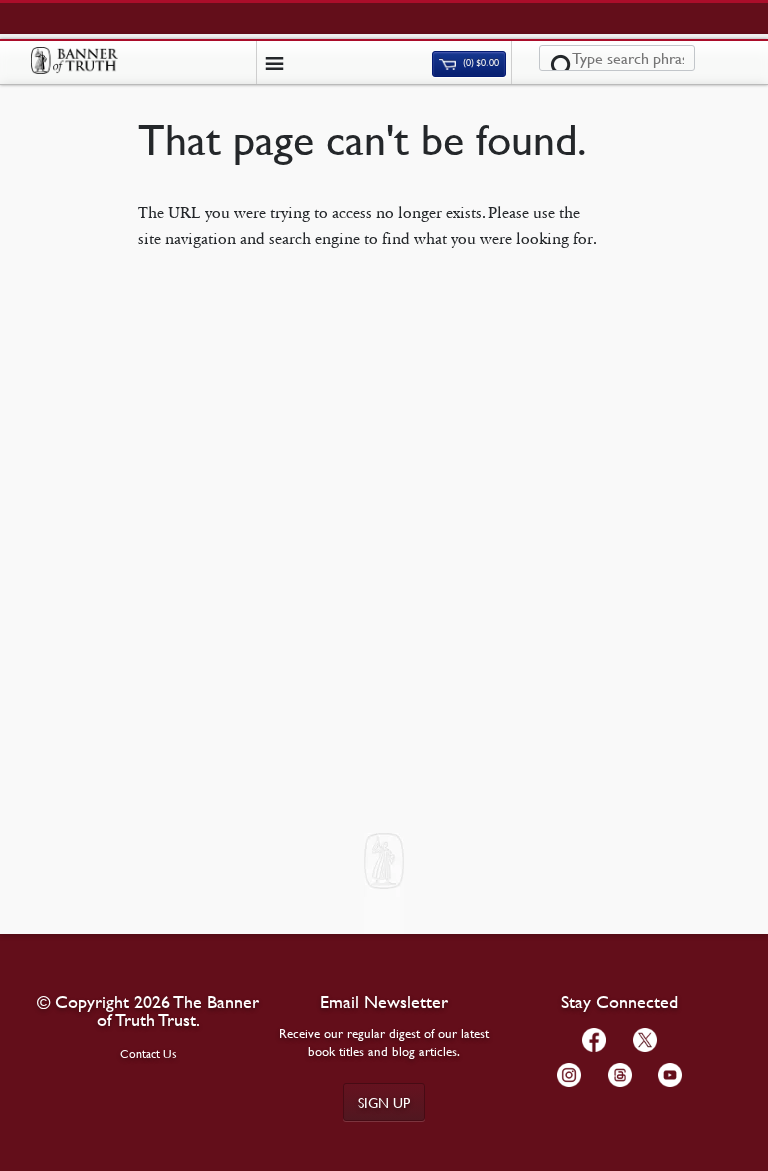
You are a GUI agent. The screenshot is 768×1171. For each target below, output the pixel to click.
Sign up (384, 1102)
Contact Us (148, 1053)
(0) (480, 63)
